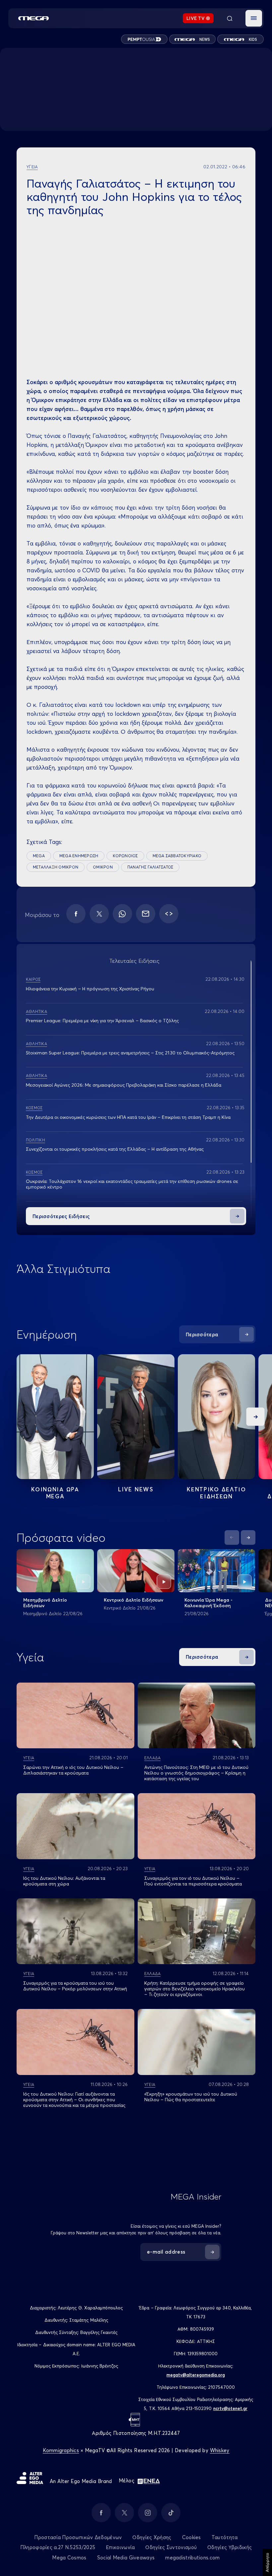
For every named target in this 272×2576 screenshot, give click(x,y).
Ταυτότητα (225, 2537)
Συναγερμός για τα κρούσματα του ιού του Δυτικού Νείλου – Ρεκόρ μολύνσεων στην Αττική (75, 1986)
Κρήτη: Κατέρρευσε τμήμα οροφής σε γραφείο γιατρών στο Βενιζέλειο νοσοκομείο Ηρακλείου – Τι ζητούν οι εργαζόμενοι (195, 1989)
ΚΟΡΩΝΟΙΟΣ (125, 856)
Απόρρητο (267, 2562)
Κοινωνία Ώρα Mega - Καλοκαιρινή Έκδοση (208, 1603)
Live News (136, 1489)
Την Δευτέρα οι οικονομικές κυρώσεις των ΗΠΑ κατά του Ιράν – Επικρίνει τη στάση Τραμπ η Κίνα (128, 1117)
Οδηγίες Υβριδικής (230, 2547)
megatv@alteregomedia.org (196, 2375)
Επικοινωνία (120, 2547)
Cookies (192, 2537)
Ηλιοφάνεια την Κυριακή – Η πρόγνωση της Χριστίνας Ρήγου (90, 989)
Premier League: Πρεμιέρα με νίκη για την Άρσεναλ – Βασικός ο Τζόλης (102, 1021)
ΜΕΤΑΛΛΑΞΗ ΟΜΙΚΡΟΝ (56, 867)
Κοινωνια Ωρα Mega (55, 1493)
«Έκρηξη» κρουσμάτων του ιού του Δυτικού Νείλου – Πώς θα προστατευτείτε (191, 2097)
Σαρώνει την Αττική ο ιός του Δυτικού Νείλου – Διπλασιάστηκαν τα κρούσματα (73, 1770)
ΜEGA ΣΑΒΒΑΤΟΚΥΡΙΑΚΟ (177, 856)
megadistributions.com (192, 2558)
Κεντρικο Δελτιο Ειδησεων (216, 1493)
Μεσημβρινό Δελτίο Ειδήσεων (45, 1603)
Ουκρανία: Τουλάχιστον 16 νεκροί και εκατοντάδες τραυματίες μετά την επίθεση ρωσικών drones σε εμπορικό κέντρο (132, 1184)
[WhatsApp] (122, 914)
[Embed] (169, 914)
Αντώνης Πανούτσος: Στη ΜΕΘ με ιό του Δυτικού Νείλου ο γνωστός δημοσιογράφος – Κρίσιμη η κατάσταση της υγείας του (196, 1773)
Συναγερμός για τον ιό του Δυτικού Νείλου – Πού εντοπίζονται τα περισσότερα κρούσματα (193, 1881)
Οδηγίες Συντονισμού (171, 2547)
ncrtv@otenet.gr (230, 2408)
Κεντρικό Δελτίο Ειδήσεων (134, 1600)
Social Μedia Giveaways (126, 2558)
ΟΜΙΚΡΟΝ (103, 867)
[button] (254, 18)
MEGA (39, 856)
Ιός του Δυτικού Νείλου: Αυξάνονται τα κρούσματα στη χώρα (64, 1881)
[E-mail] (146, 914)
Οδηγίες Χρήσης (152, 2537)
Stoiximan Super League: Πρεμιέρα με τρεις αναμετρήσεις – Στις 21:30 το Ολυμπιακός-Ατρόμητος (130, 1053)
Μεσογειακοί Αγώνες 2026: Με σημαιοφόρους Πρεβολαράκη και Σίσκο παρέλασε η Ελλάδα (124, 1085)
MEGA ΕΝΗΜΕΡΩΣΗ (79, 856)
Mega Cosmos (69, 2558)
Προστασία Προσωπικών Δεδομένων (78, 2537)
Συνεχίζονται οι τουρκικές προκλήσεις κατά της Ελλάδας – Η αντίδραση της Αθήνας (115, 1149)
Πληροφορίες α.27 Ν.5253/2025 (58, 2547)
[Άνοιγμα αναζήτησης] (230, 18)
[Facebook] (76, 914)
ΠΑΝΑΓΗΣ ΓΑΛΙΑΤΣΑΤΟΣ (150, 867)
